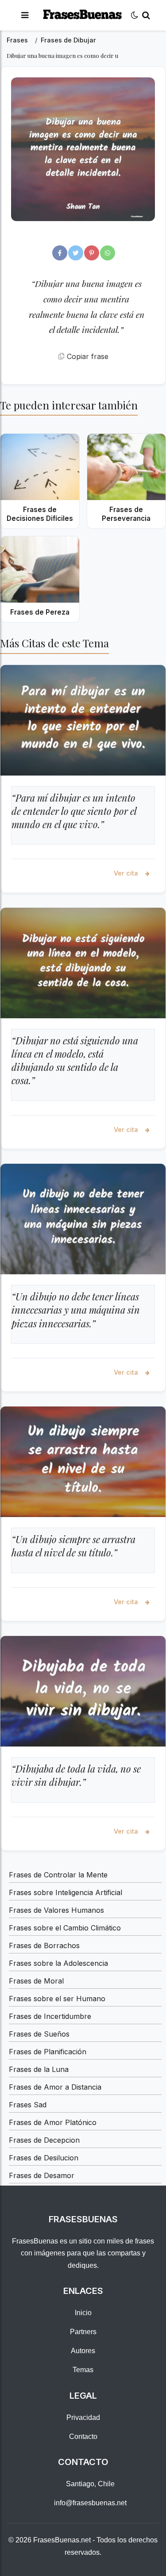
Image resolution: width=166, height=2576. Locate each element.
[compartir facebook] (60, 253)
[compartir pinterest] (92, 253)
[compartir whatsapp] (108, 253)
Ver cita (127, 873)
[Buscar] (146, 15)
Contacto (83, 2436)
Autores (83, 2351)
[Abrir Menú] (25, 15)
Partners (83, 2332)
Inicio (83, 2313)
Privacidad (83, 2417)
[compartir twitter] (76, 253)
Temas (83, 2370)
